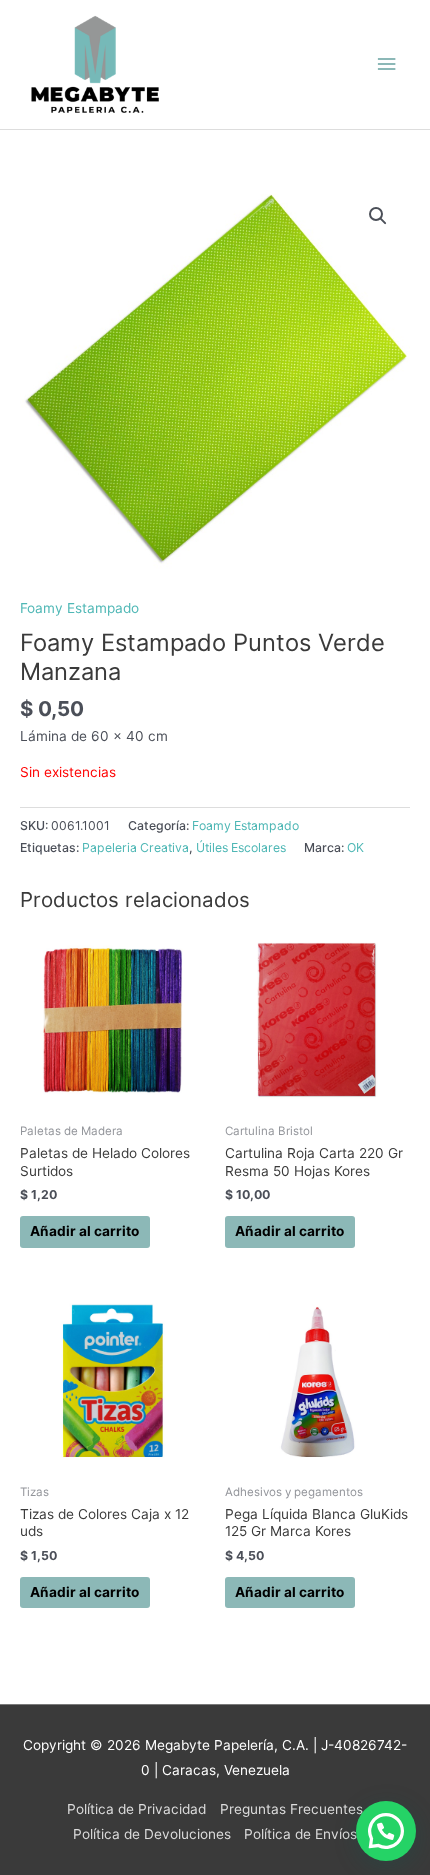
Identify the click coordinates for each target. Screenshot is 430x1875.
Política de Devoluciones (152, 1834)
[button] (378, 216)
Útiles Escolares (241, 847)
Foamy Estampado (79, 608)
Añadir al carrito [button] (84, 1231)
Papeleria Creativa (135, 847)
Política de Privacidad (136, 1809)
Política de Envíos (300, 1834)
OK (355, 847)
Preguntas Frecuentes (291, 1809)
